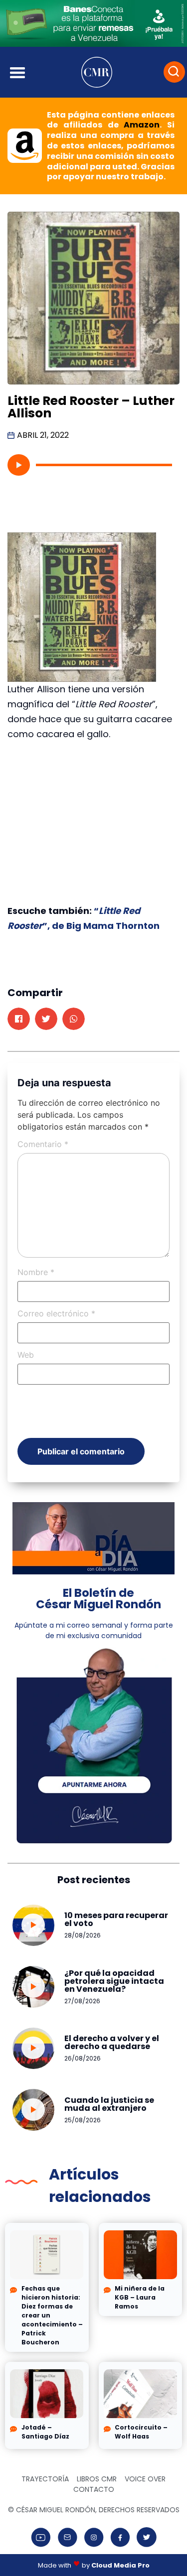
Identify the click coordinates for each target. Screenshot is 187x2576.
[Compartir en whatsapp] (74, 1019)
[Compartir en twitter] (46, 1019)
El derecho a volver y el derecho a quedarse (112, 2042)
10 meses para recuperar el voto (116, 1919)
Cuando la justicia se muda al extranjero (109, 2104)
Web (26, 1355)
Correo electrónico (56, 1313)
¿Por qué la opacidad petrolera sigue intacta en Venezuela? (114, 1981)
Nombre (36, 1272)
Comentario (43, 1144)
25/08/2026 (83, 2120)
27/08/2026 (82, 2001)
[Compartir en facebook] (19, 1019)
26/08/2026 (83, 2058)
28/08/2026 (83, 1935)
